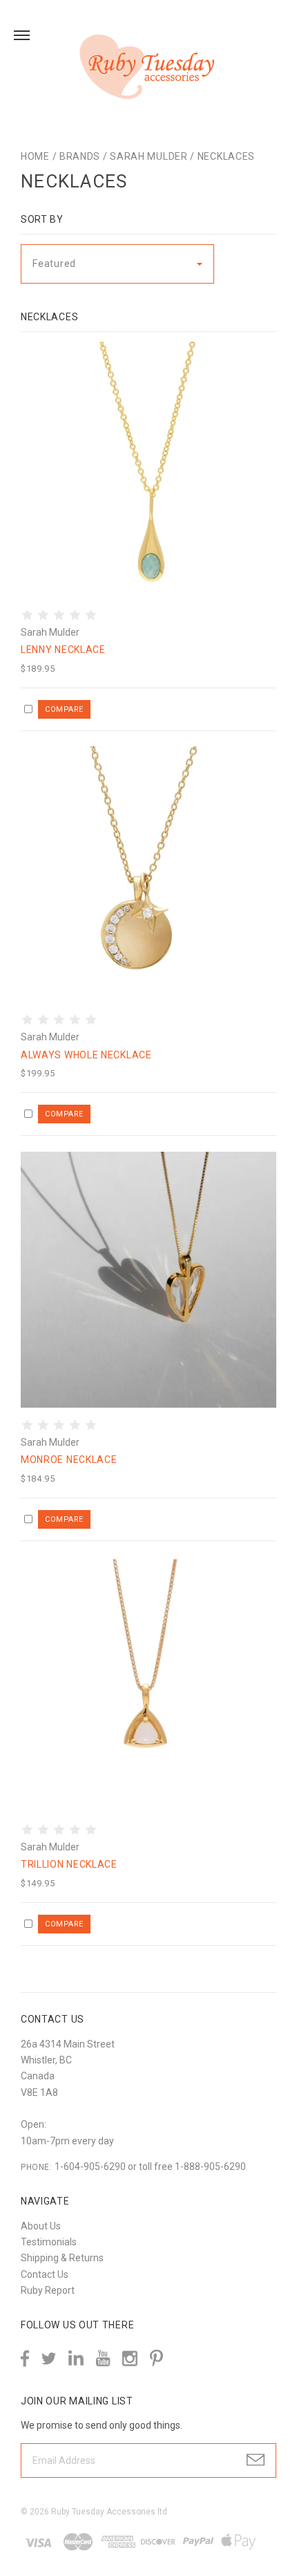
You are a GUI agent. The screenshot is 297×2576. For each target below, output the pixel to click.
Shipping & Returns (62, 2258)
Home (35, 156)
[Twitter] (49, 2358)
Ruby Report (48, 2290)
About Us (41, 2226)
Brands (80, 156)
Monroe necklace (69, 1460)
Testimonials (49, 2242)
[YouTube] (103, 2358)
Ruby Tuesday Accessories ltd (109, 2512)
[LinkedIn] (76, 2358)
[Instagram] (130, 2358)
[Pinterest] (156, 2357)
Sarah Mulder (148, 156)
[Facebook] (25, 2358)
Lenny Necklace (63, 650)
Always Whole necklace (86, 1055)
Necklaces (226, 156)
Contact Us (45, 2274)
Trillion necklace (69, 1864)
